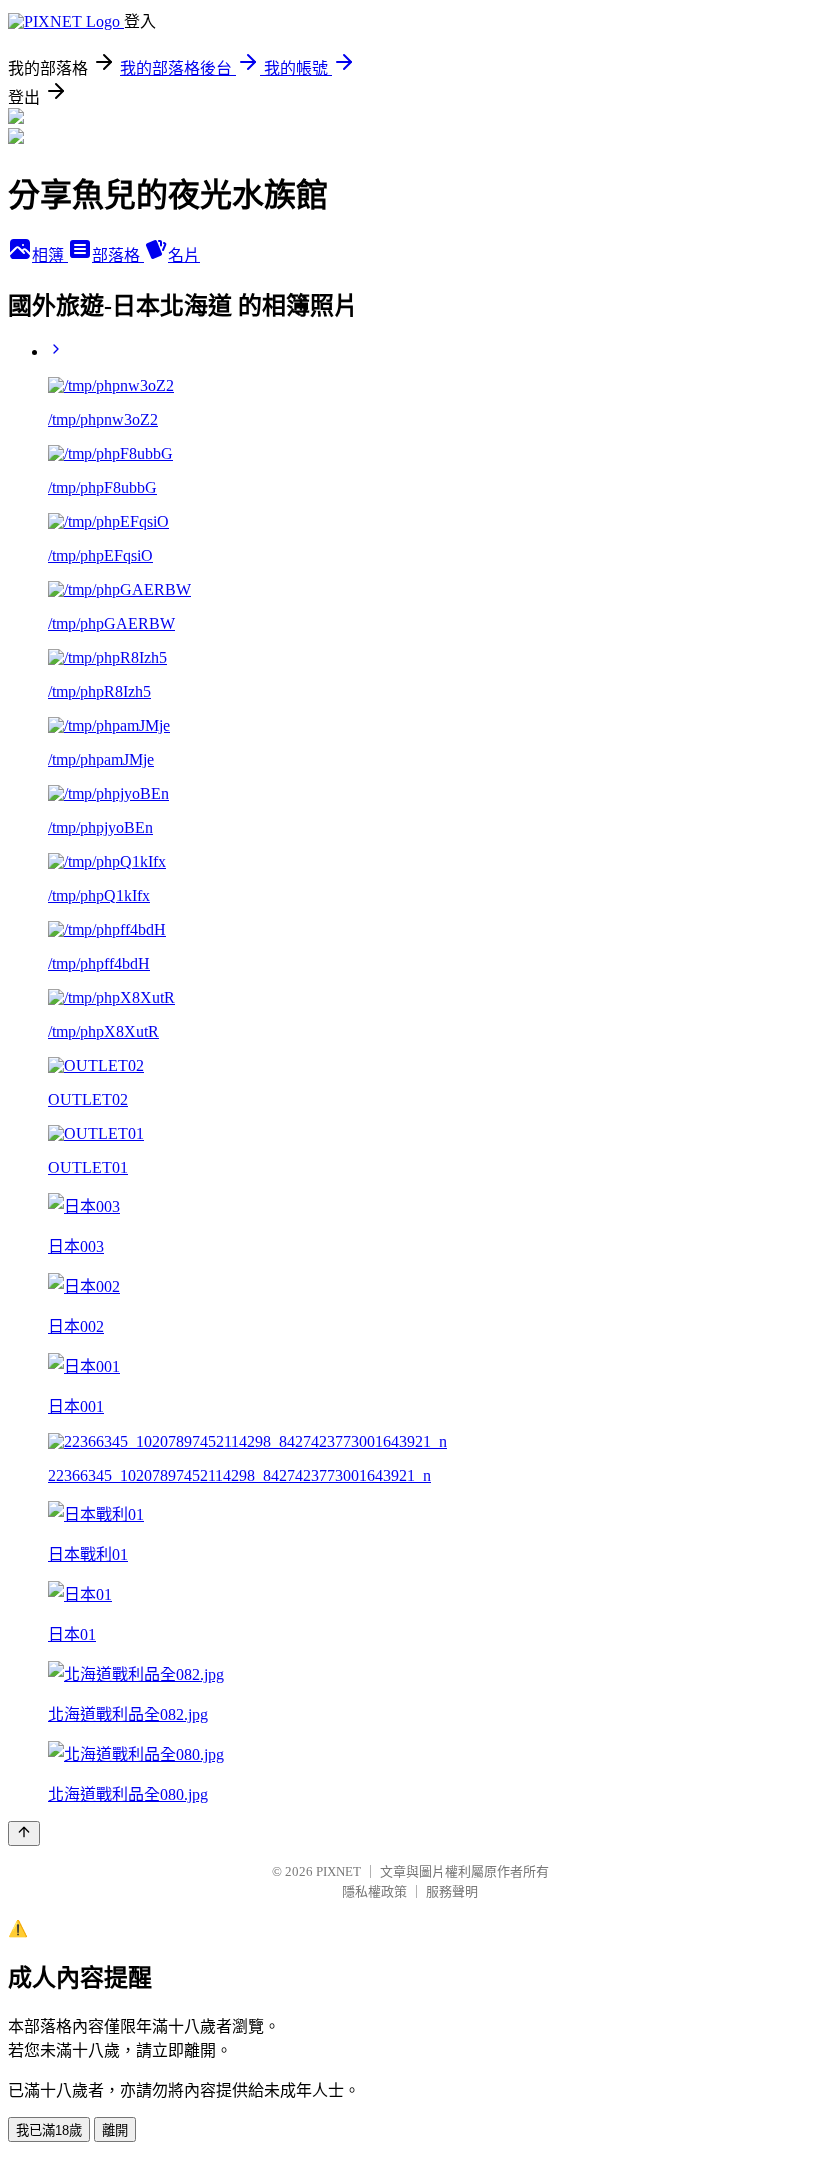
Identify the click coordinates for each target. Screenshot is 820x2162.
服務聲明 (452, 1891)
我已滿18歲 (49, 2130)
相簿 (50, 255)
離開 (115, 2130)
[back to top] (24, 1833)
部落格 (118, 255)
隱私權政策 (374, 1891)
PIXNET (338, 1871)
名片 (184, 255)
